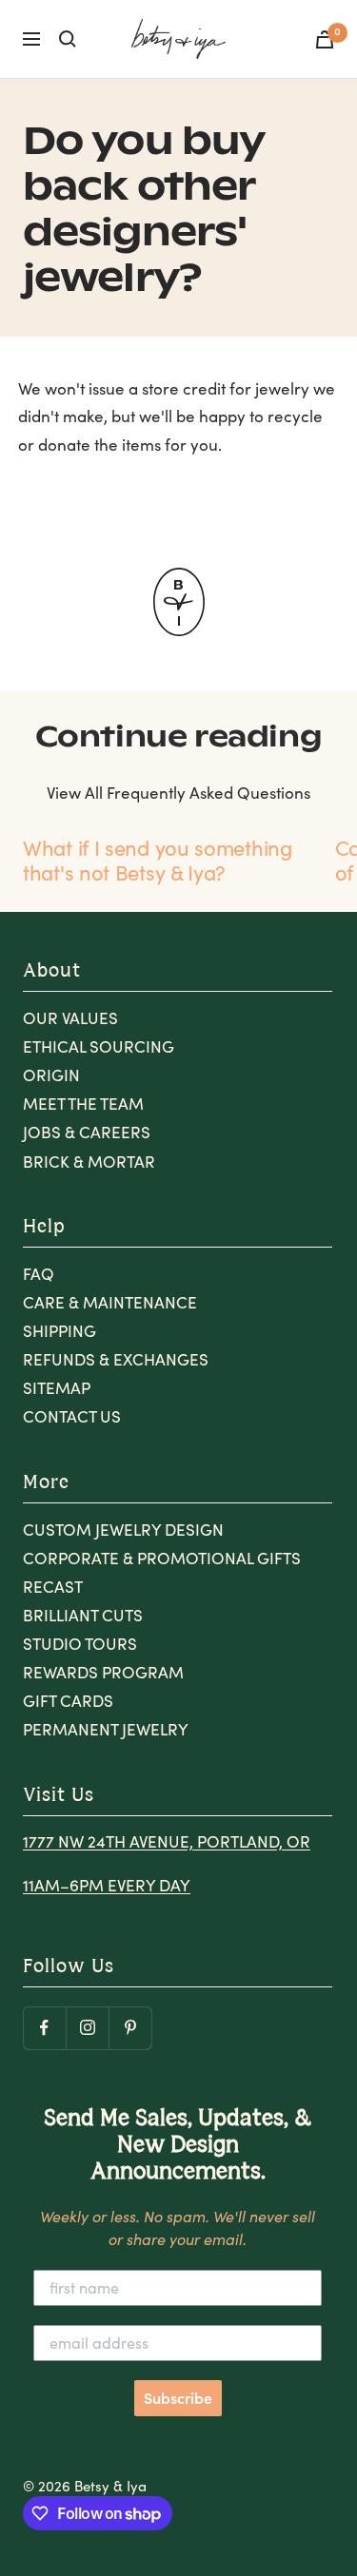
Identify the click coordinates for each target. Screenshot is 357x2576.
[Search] (68, 39)
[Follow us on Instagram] (87, 2028)
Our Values (70, 1018)
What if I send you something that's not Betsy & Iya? (158, 860)
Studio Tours (80, 1644)
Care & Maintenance (110, 1302)
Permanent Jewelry (106, 1729)
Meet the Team (83, 1104)
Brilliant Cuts (83, 1615)
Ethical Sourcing (99, 1046)
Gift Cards (68, 1701)
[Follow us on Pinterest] (130, 2028)
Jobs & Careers (87, 1132)
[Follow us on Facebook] (44, 2028)
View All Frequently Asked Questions (178, 793)
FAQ (39, 1274)
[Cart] (325, 39)
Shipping (59, 1331)
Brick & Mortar (89, 1162)
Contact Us (72, 1416)
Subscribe (178, 2398)
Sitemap (57, 1388)
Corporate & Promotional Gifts (162, 1558)
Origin (51, 1075)
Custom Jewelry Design (123, 1530)
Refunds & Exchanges (116, 1359)
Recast (53, 1587)
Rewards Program (103, 1672)
